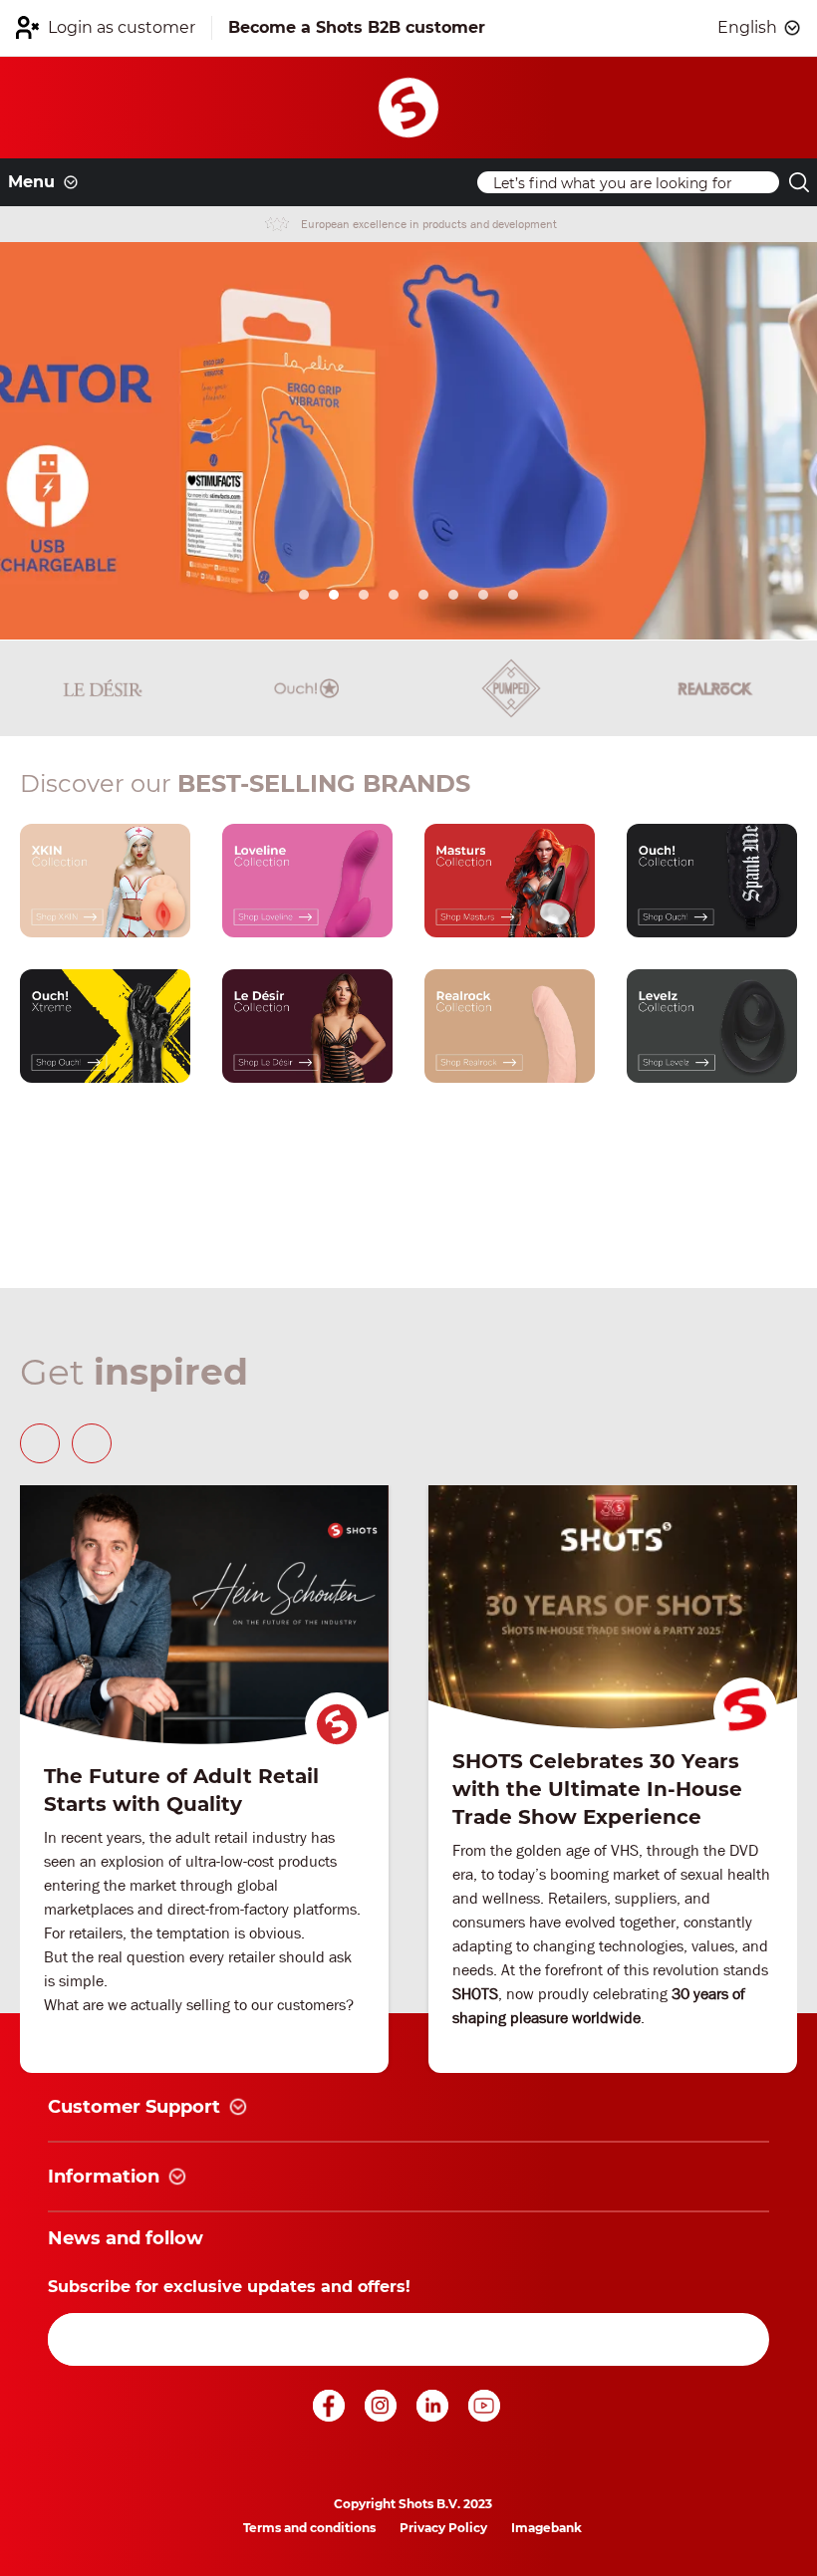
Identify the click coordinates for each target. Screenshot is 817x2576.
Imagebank (546, 2528)
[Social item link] (331, 2416)
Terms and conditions (309, 2528)
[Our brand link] (105, 881)
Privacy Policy (443, 2528)
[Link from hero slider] (408, 441)
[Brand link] (103, 688)
